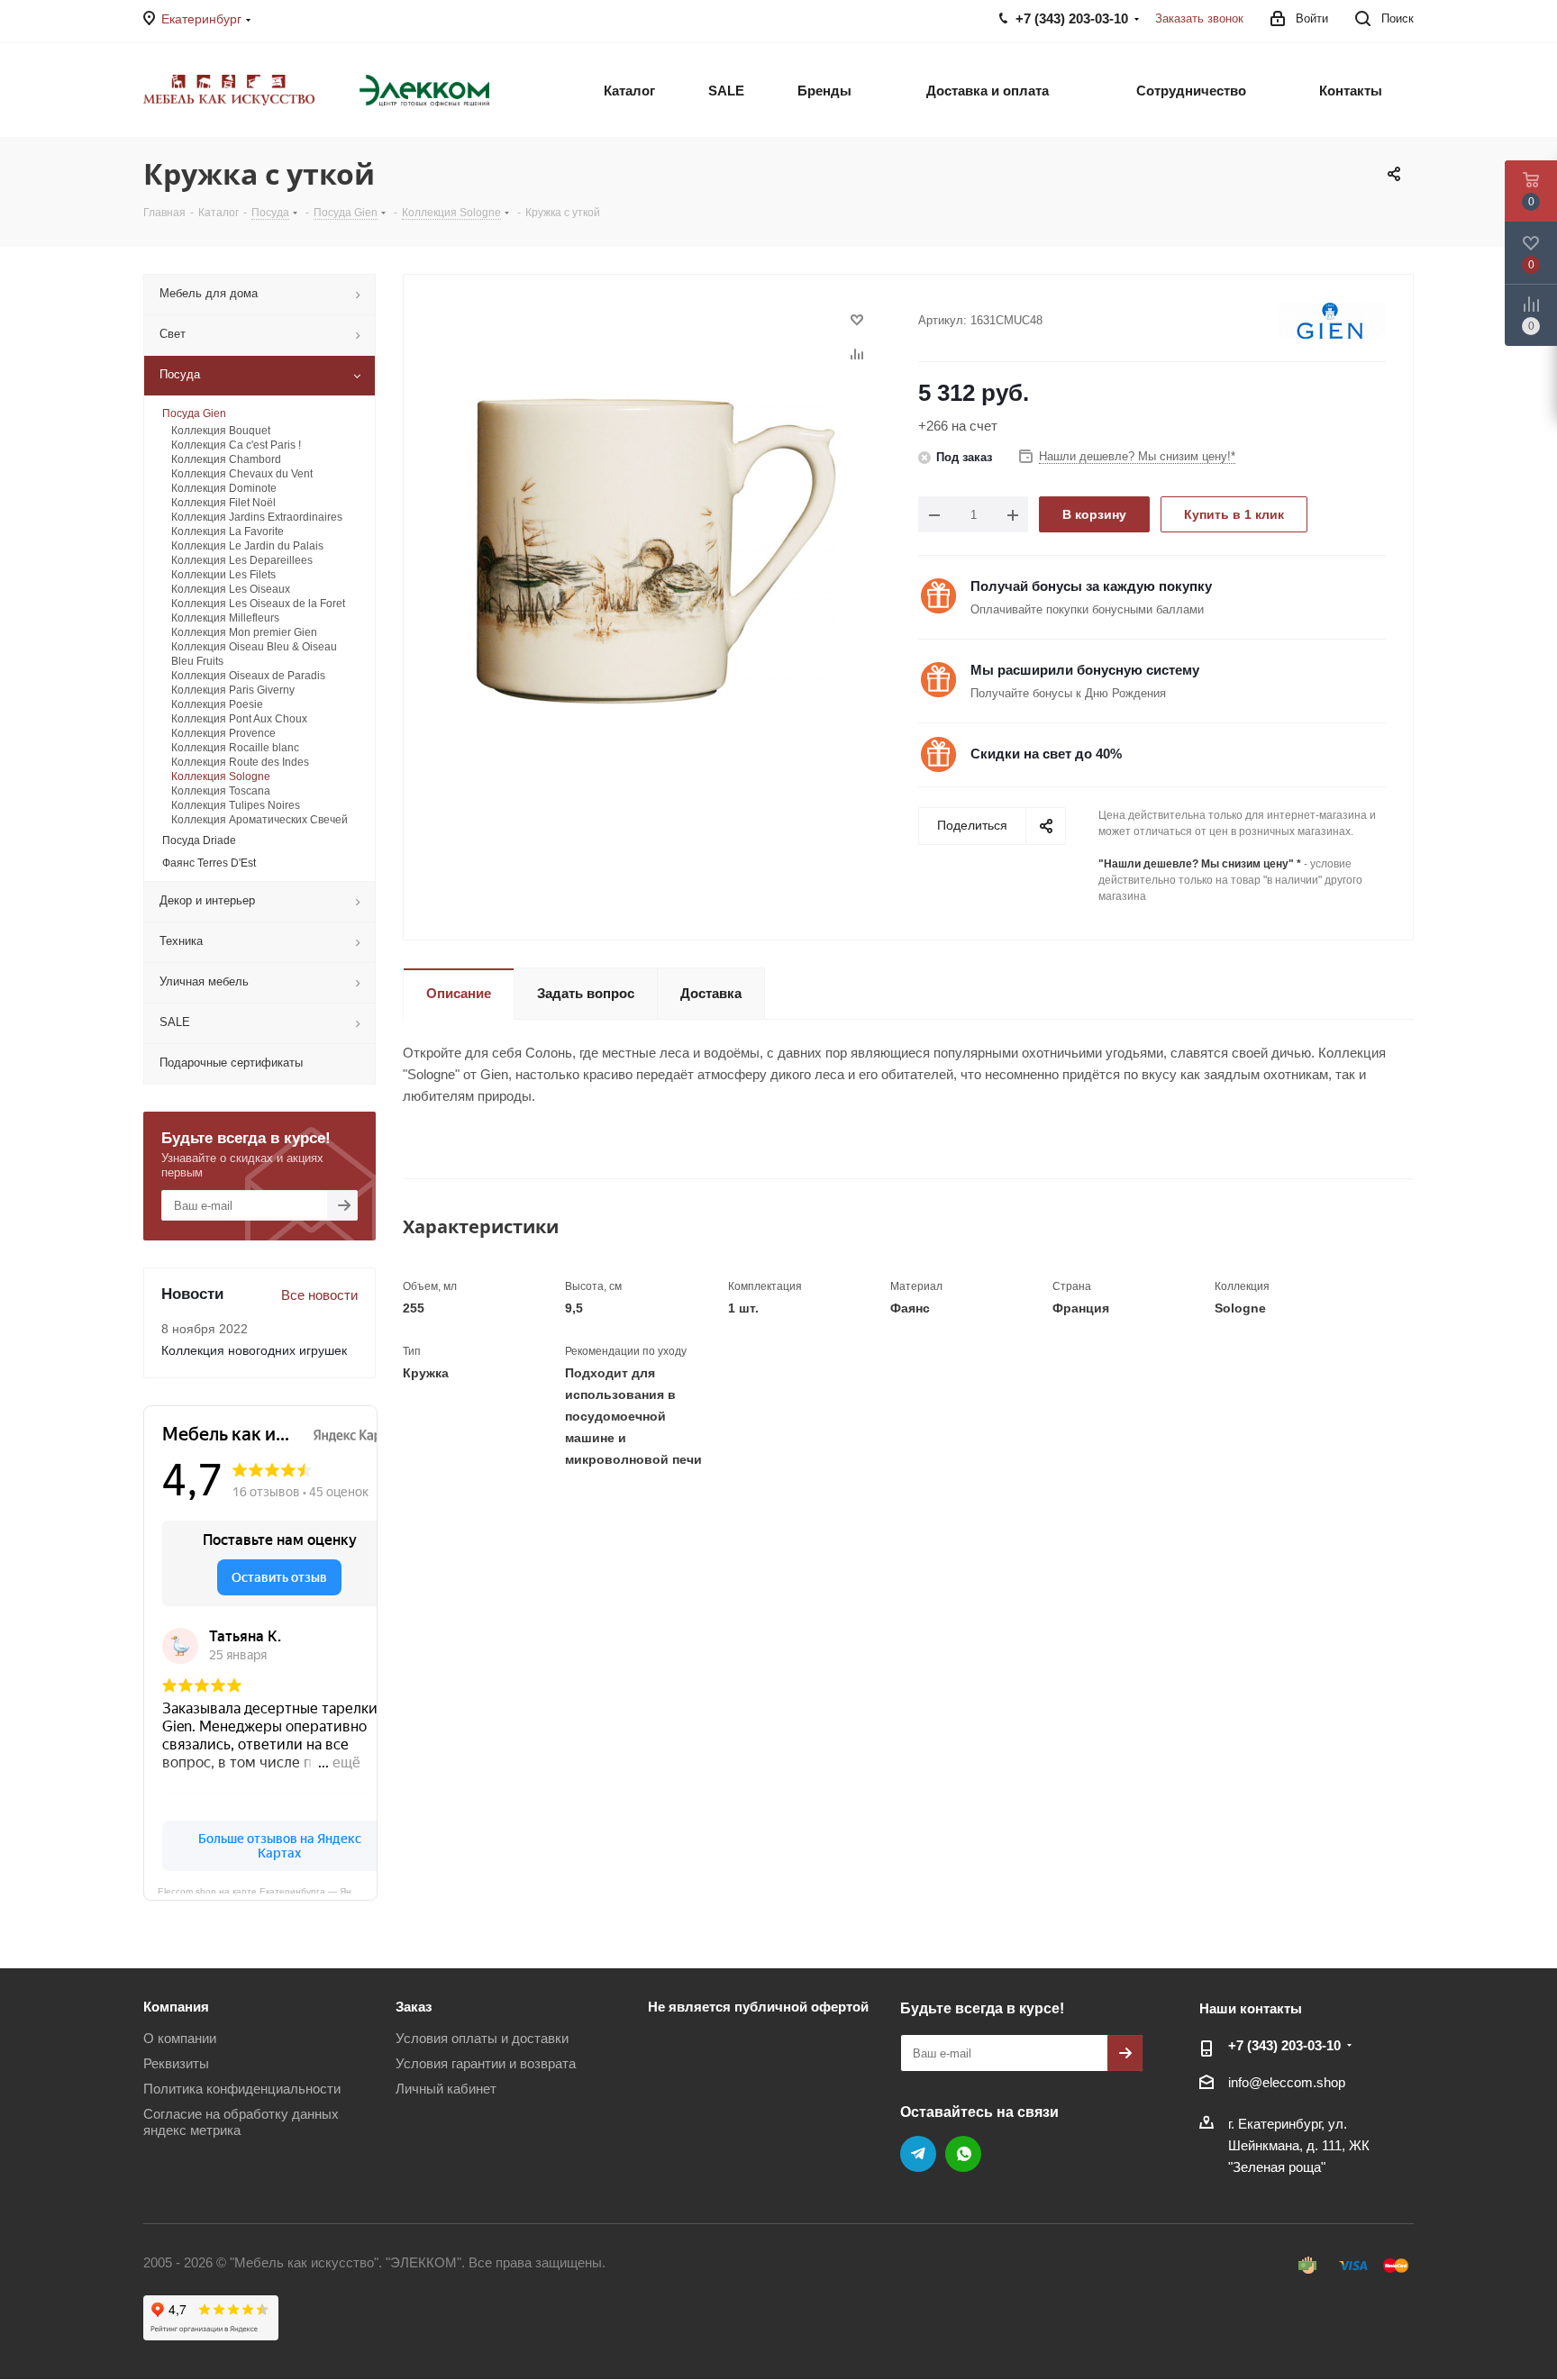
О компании (180, 2038)
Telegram (918, 2154)
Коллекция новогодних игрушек (254, 1350)
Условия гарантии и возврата (486, 2063)
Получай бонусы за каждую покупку (1091, 586)
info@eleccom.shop (1287, 2082)
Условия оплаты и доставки (482, 2038)
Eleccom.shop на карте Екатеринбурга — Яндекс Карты (268, 1890)
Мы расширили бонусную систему (1085, 670)
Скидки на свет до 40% (1046, 754)
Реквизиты (176, 2063)
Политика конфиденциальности (242, 2089)
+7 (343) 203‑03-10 (1284, 2045)
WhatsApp (963, 2154)
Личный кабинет (446, 2089)
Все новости (319, 1295)
